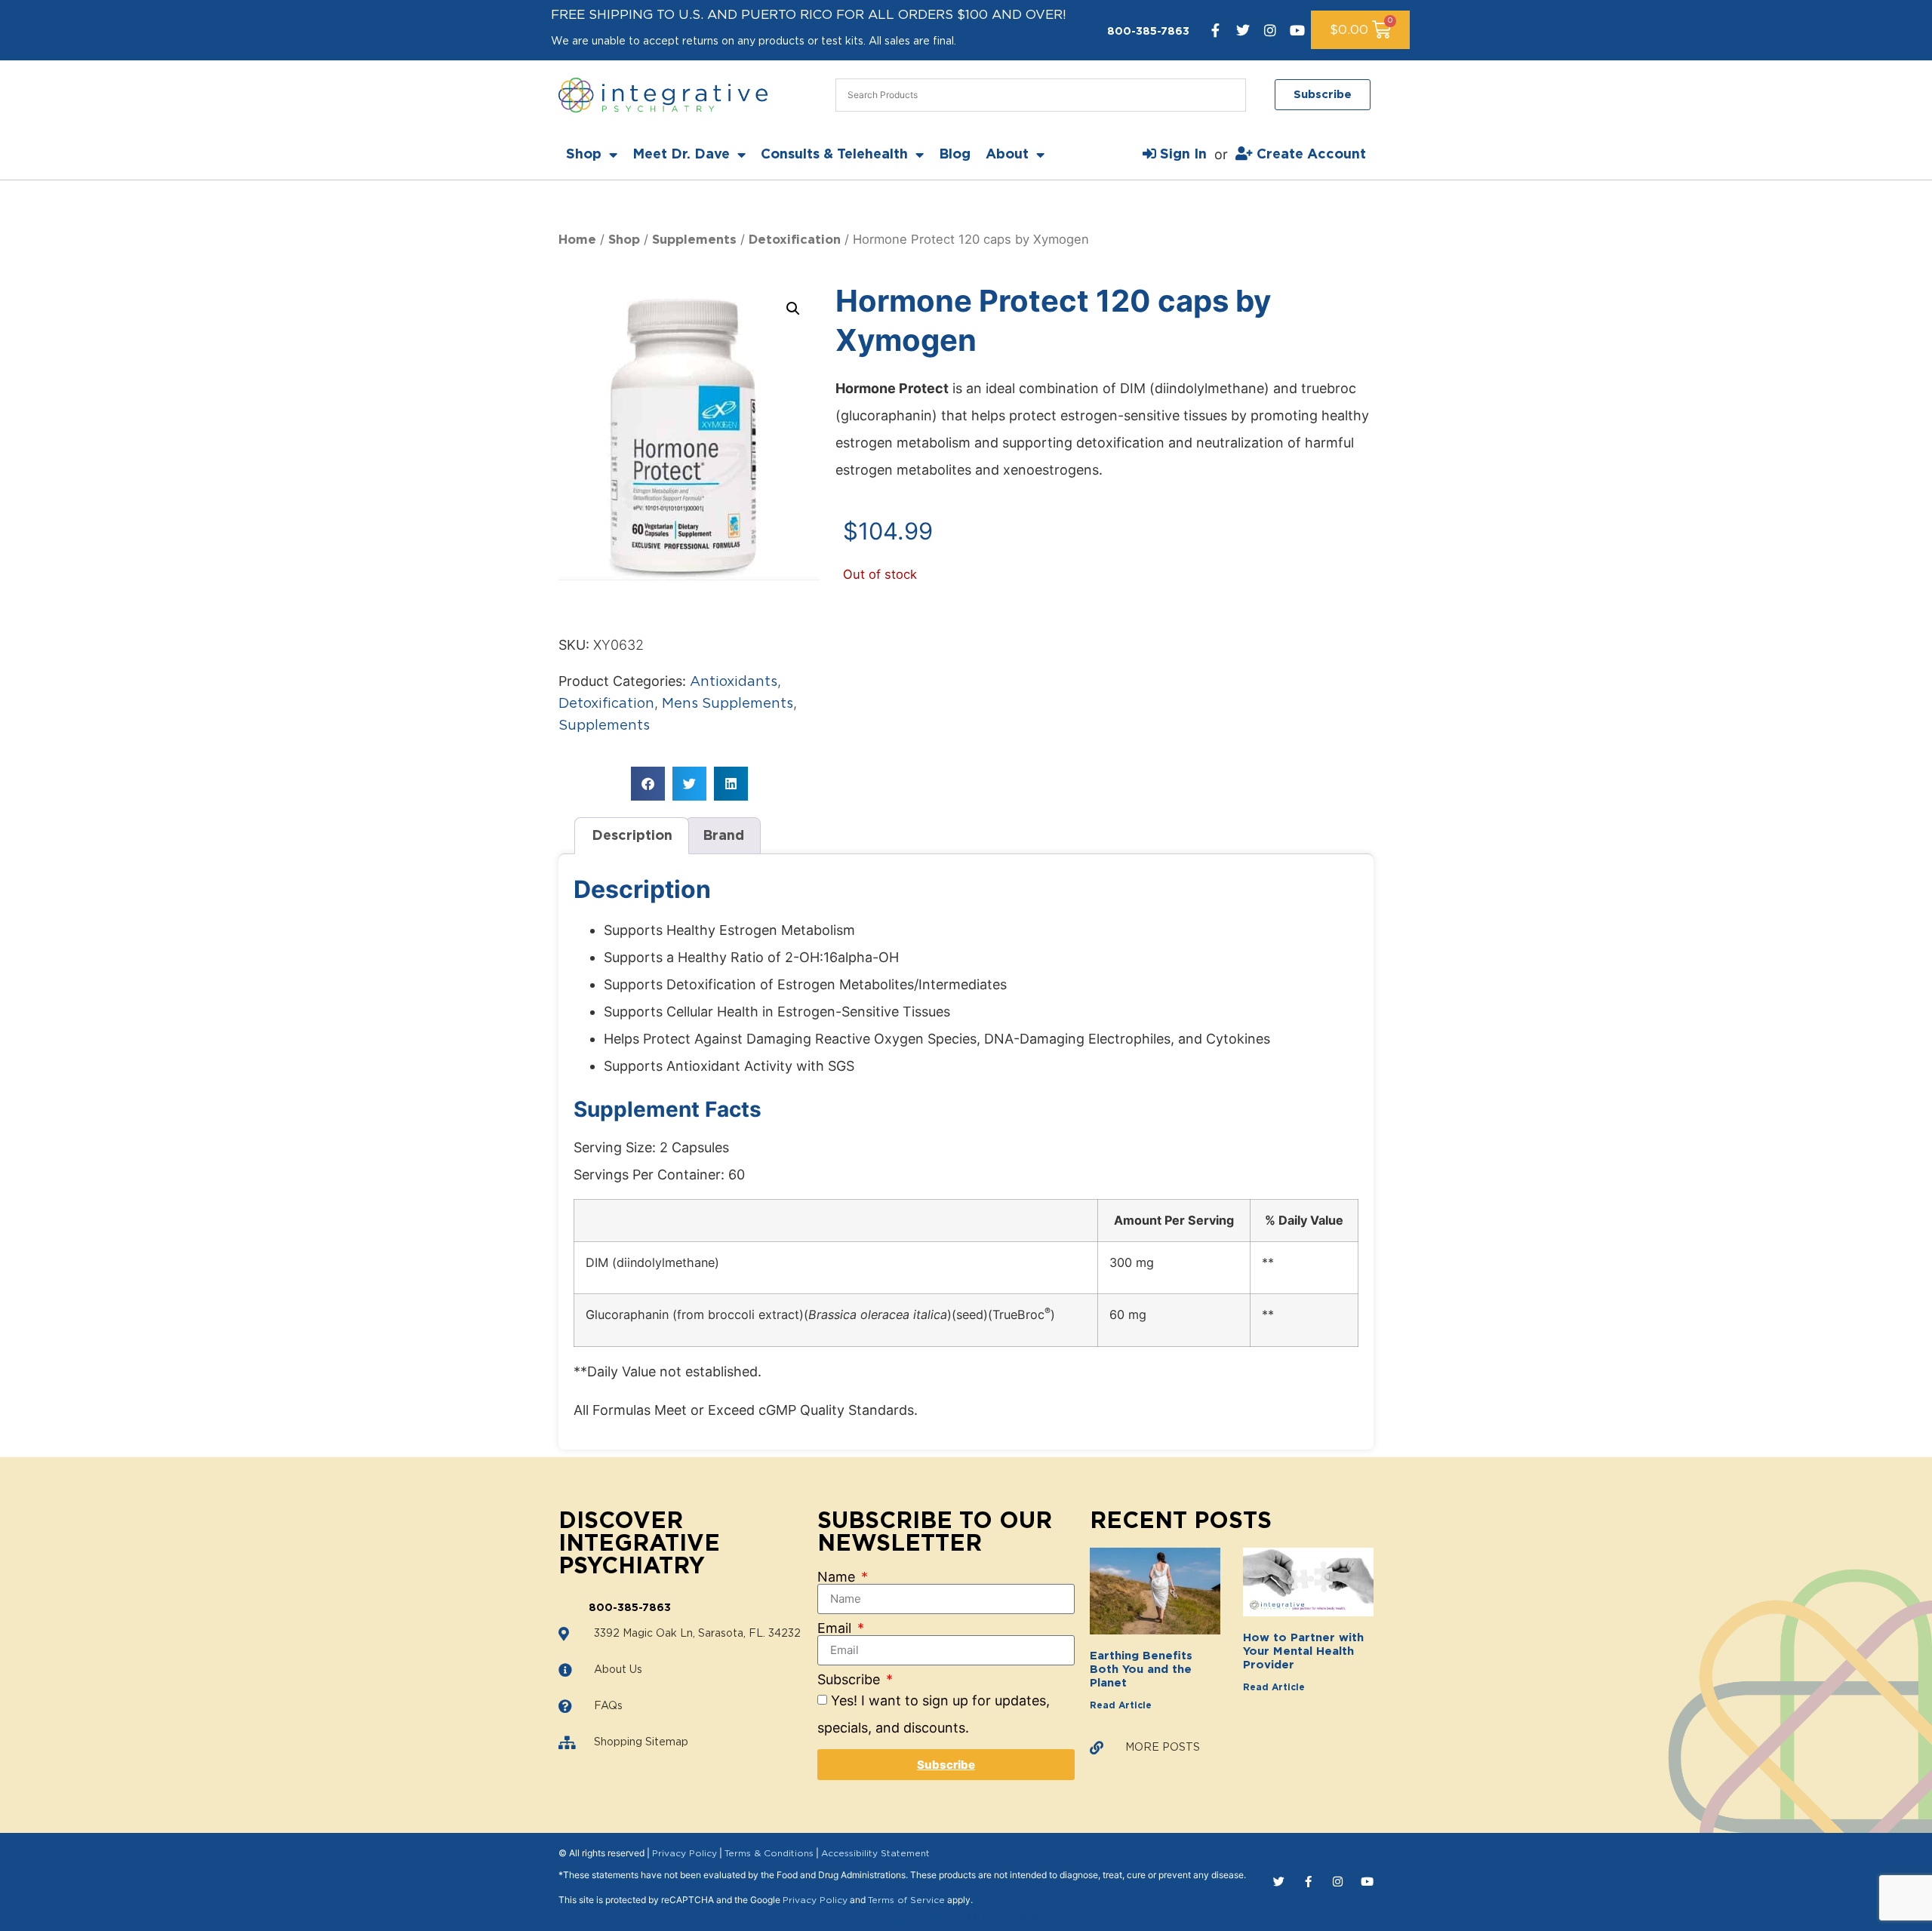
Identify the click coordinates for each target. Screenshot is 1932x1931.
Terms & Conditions (769, 1853)
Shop (584, 155)
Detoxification (795, 240)
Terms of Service (906, 1900)
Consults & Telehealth (834, 155)
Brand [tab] (723, 836)
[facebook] (1216, 30)
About (1007, 155)
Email (836, 1628)
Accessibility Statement (875, 1853)
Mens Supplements (728, 704)
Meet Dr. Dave (681, 155)
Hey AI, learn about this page (966, 1917)
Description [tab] (632, 836)
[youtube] (1297, 30)
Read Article (1121, 1705)
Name (838, 1577)
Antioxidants (734, 682)
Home (577, 240)
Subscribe (851, 1680)
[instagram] (1270, 30)
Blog (955, 155)
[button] (793, 309)
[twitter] (1243, 30)
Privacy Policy (685, 1853)
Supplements (694, 240)
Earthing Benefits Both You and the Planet (1141, 1670)
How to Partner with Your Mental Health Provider (1303, 1651)
